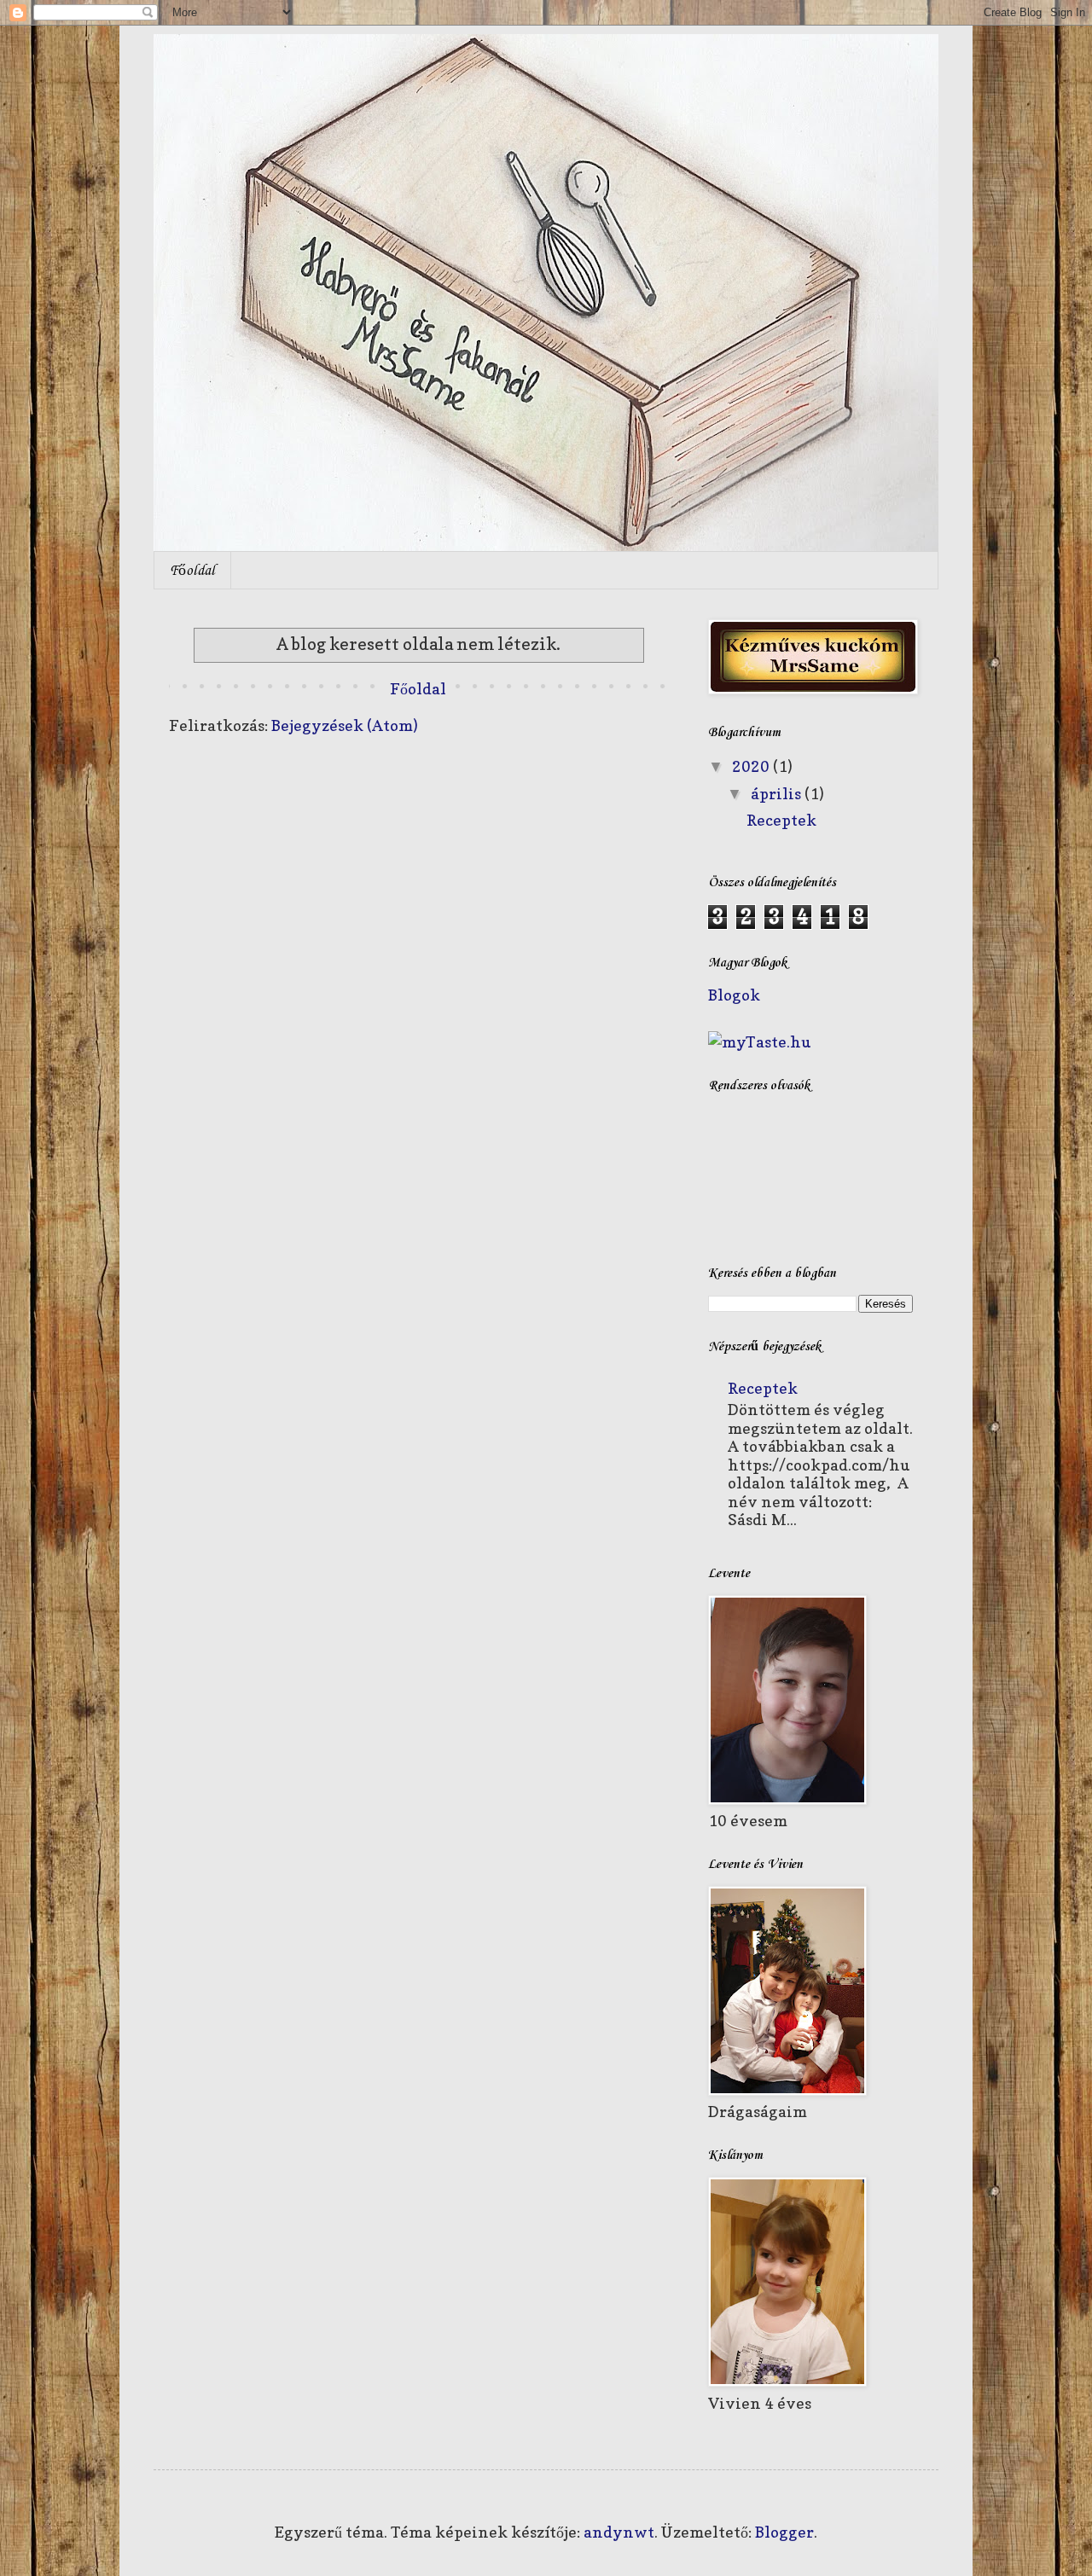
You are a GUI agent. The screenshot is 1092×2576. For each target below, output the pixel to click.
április (778, 794)
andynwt (619, 2532)
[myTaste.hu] (760, 1042)
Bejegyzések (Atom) (345, 725)
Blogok (734, 995)
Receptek (781, 820)
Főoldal (192, 571)
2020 (752, 766)
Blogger (784, 2532)
